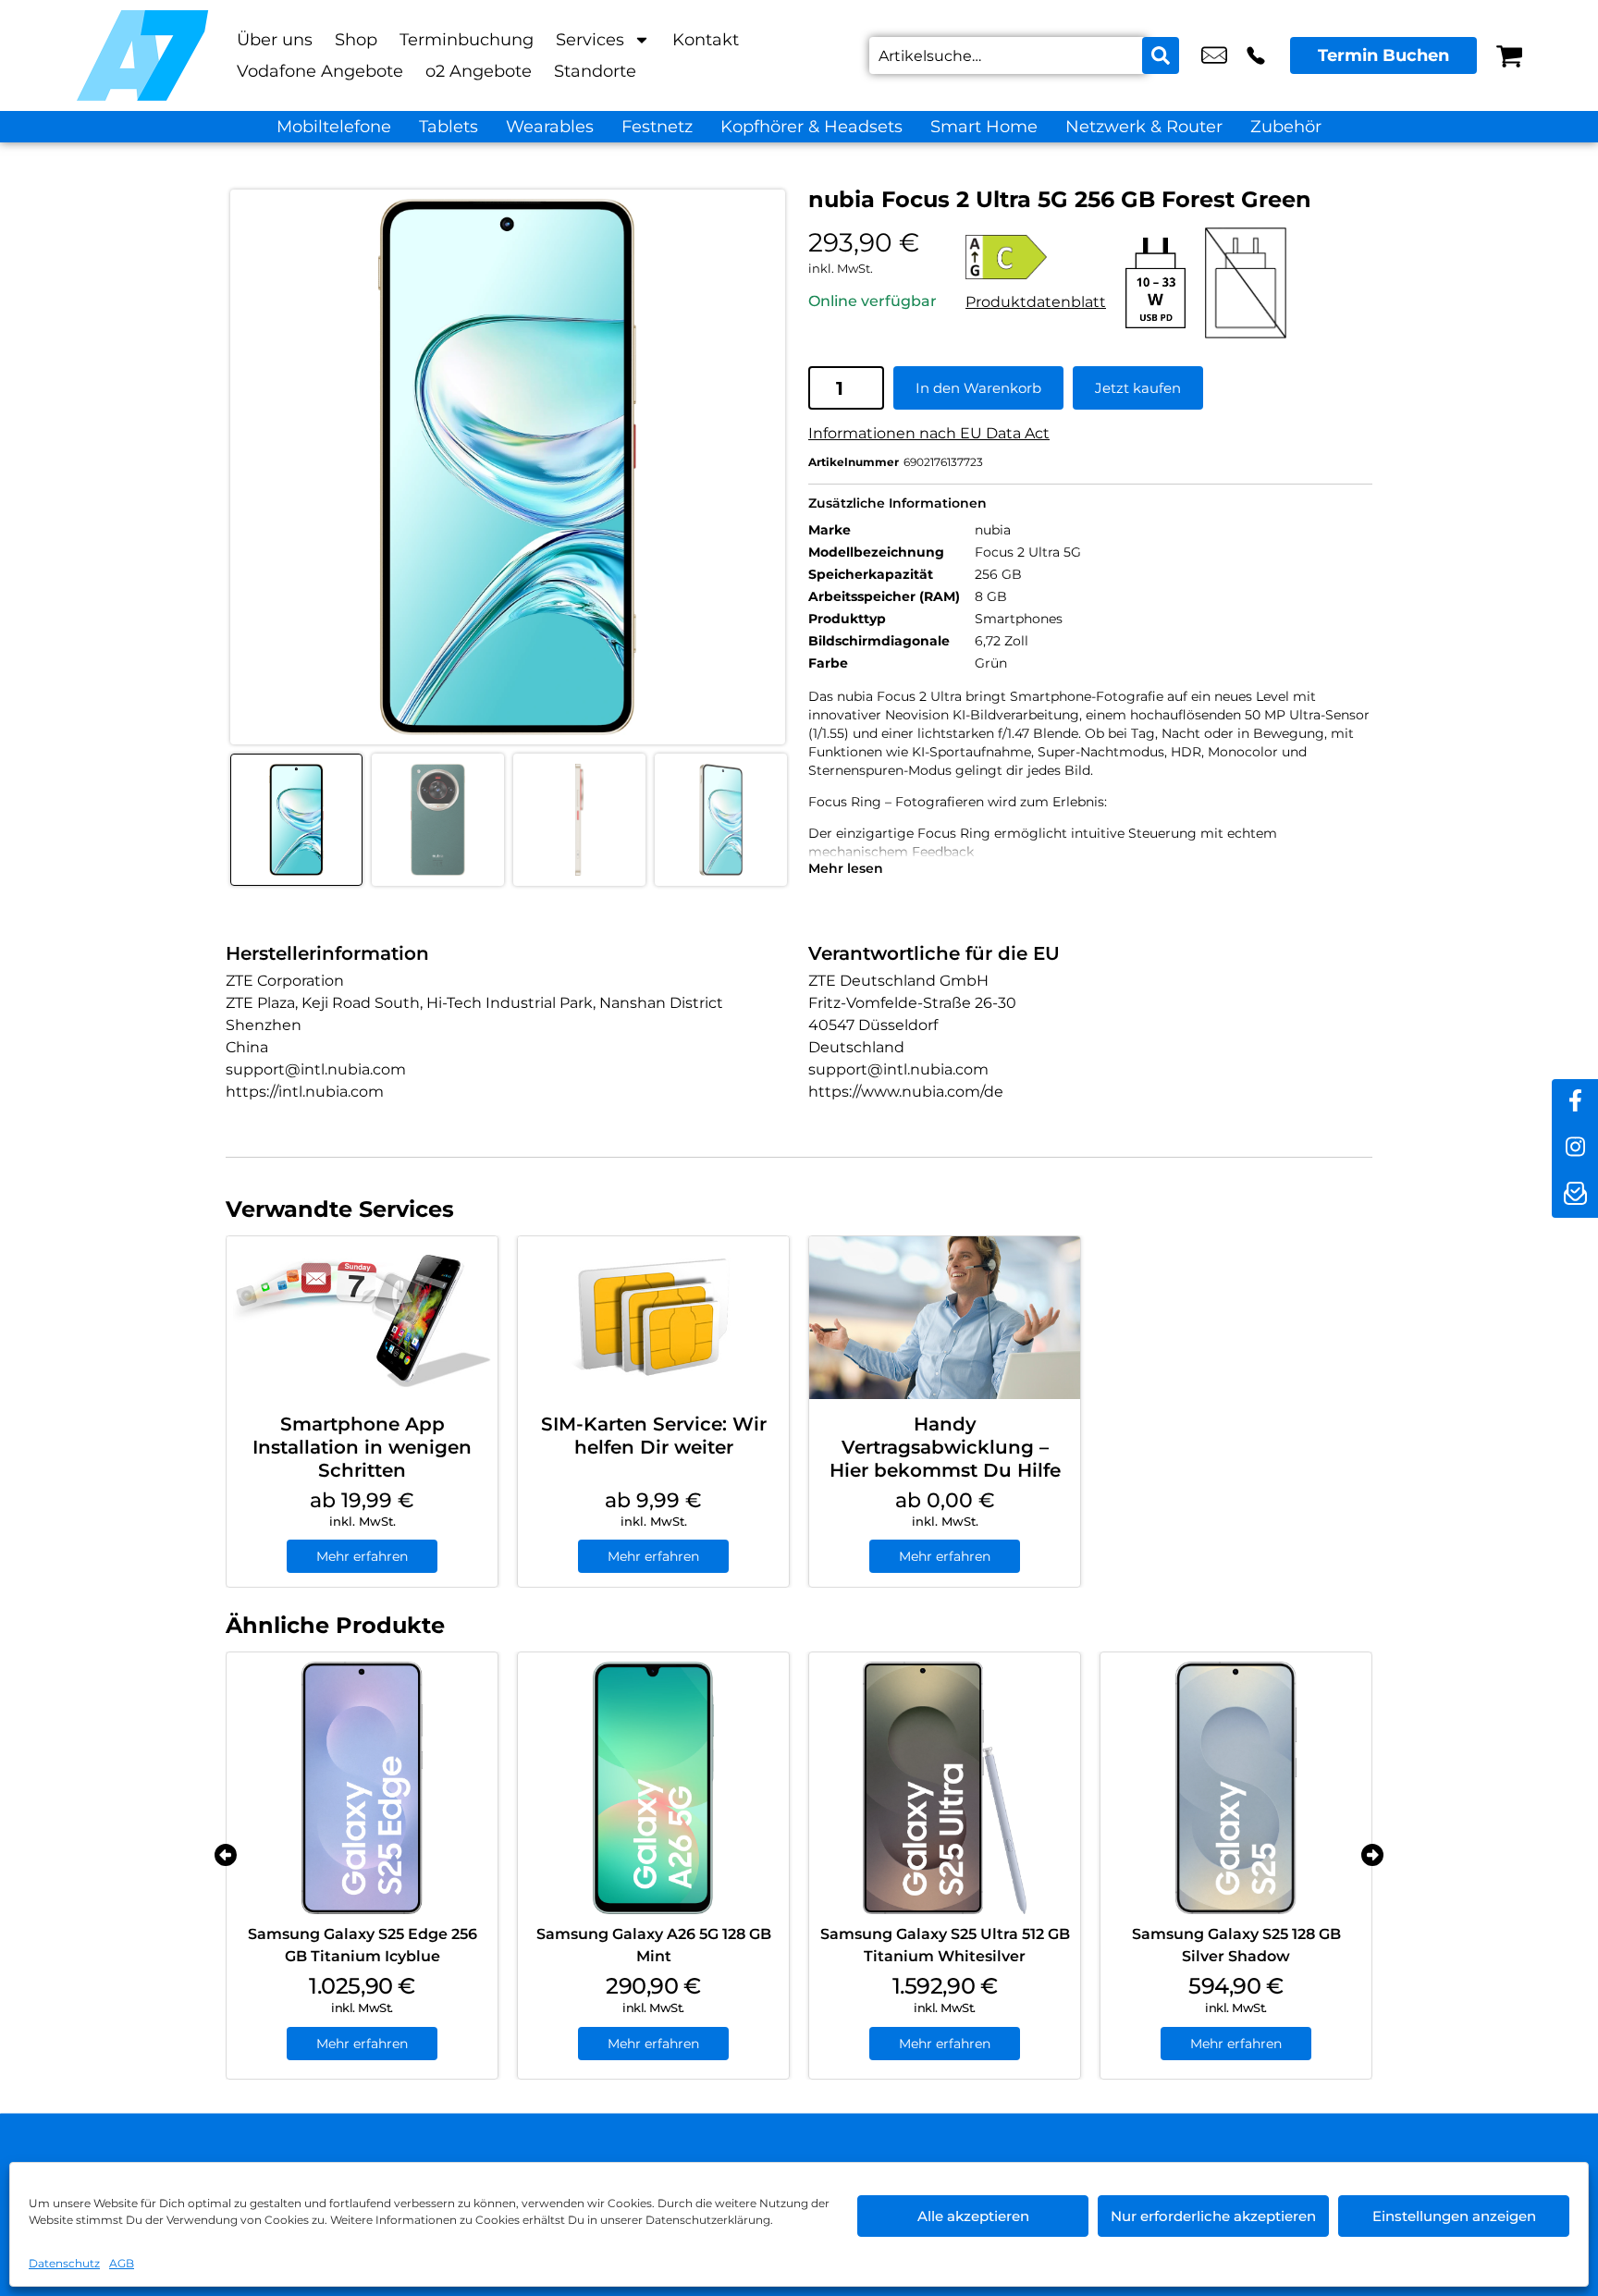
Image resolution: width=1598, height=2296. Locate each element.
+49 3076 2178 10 (1256, 55)
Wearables (550, 127)
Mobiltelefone (334, 127)
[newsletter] (1575, 1195)
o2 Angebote (479, 71)
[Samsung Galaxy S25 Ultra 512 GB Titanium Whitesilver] (945, 1788)
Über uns (275, 40)
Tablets (449, 127)
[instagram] (1575, 1148)
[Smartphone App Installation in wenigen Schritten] (362, 1318)
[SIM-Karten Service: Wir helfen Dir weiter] (653, 1318)
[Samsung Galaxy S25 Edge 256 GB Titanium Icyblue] (362, 1788)
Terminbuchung (467, 40)
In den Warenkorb (978, 388)
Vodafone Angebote (320, 71)
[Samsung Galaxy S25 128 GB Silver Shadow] (1236, 1788)
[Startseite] (142, 55)
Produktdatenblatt (1036, 302)
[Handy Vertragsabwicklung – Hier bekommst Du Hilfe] (945, 1318)
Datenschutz (64, 2263)
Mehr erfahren (362, 1556)
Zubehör (1286, 127)
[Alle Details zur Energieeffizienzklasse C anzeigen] (1036, 257)
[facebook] (1575, 1102)
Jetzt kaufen (1138, 388)
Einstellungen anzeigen (1454, 2216)
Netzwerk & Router (1144, 127)
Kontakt (706, 40)
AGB (122, 2263)
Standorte (595, 71)
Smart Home (984, 127)
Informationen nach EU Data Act (929, 433)
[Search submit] (1161, 55)
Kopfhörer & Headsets (811, 127)
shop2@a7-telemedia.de (1214, 55)
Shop (356, 40)
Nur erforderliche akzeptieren (1213, 2216)
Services (590, 40)
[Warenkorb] (1509, 55)
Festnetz (657, 127)
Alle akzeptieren (973, 2216)
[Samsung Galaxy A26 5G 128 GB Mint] (653, 1788)
